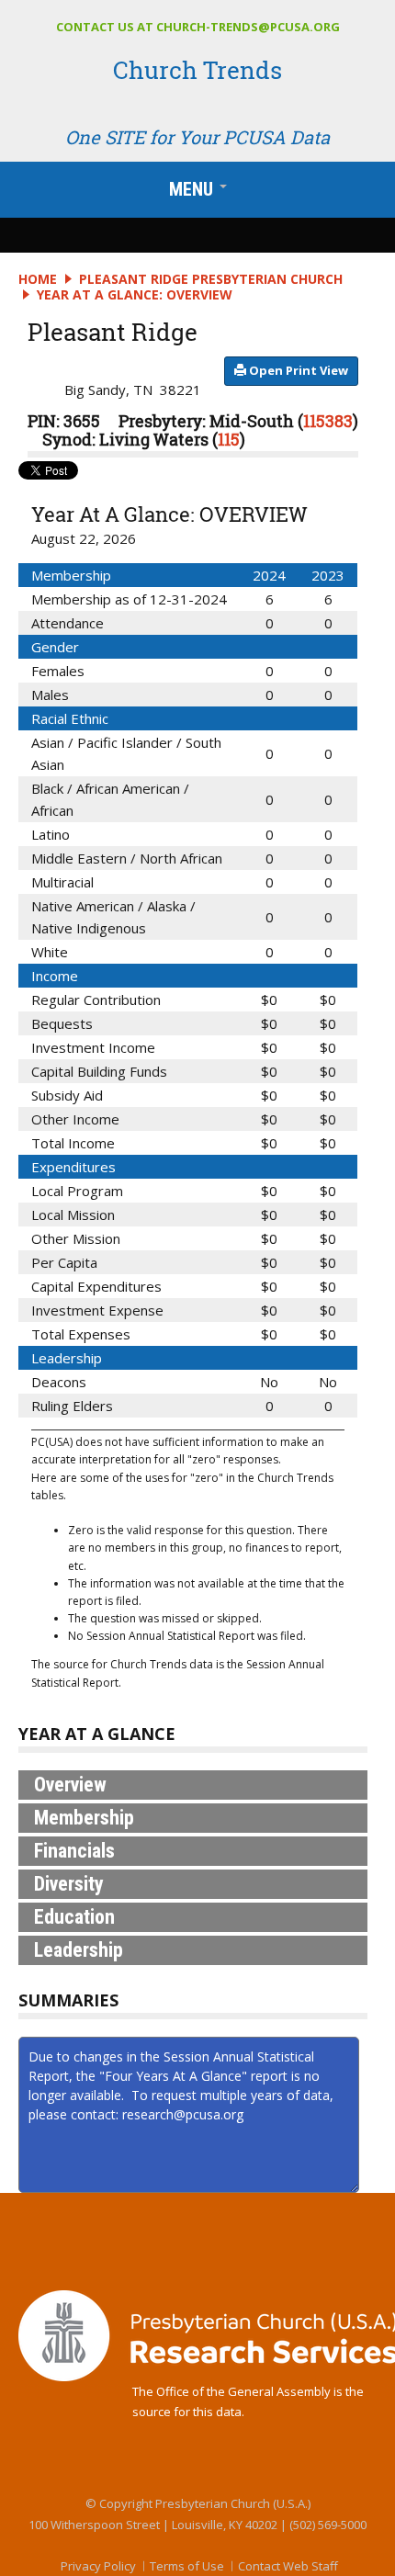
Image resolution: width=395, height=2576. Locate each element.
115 (229, 439)
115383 (328, 421)
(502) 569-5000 (328, 2525)
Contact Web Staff (288, 2566)
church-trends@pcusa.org (248, 27)
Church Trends (197, 70)
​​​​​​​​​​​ (297, 370)
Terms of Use (187, 2566)
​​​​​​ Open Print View (297, 370)
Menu (202, 193)
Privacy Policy (98, 2566)
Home (38, 279)
